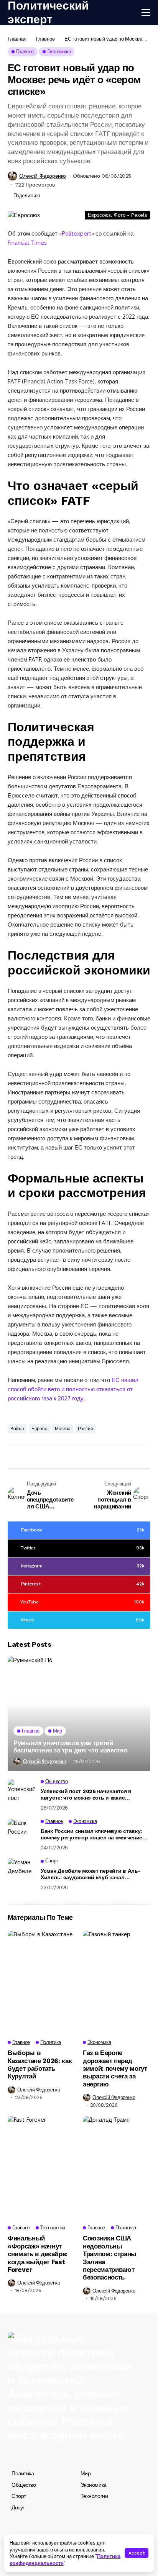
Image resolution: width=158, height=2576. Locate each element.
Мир (86, 2473)
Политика (23, 2473)
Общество (24, 2485)
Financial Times (27, 243)
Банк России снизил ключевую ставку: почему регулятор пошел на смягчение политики (91, 1834)
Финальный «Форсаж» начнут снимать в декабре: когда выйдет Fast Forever (38, 2254)
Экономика (94, 2485)
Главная (17, 39)
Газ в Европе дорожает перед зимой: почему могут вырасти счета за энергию (115, 2068)
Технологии (94, 2496)
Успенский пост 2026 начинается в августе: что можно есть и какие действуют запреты (86, 1795)
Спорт (19, 2496)
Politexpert (77, 233)
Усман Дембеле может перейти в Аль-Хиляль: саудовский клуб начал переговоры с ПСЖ (91, 1874)
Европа (39, 1429)
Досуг (18, 2507)
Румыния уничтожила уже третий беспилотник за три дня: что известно (70, 1747)
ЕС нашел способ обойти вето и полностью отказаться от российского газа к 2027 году (73, 1389)
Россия (86, 1429)
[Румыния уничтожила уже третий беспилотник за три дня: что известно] (79, 1714)
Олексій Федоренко (43, 176)
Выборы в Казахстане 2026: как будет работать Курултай (40, 2064)
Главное (45, 39)
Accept (137, 2553)
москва (63, 1429)
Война (17, 1429)
